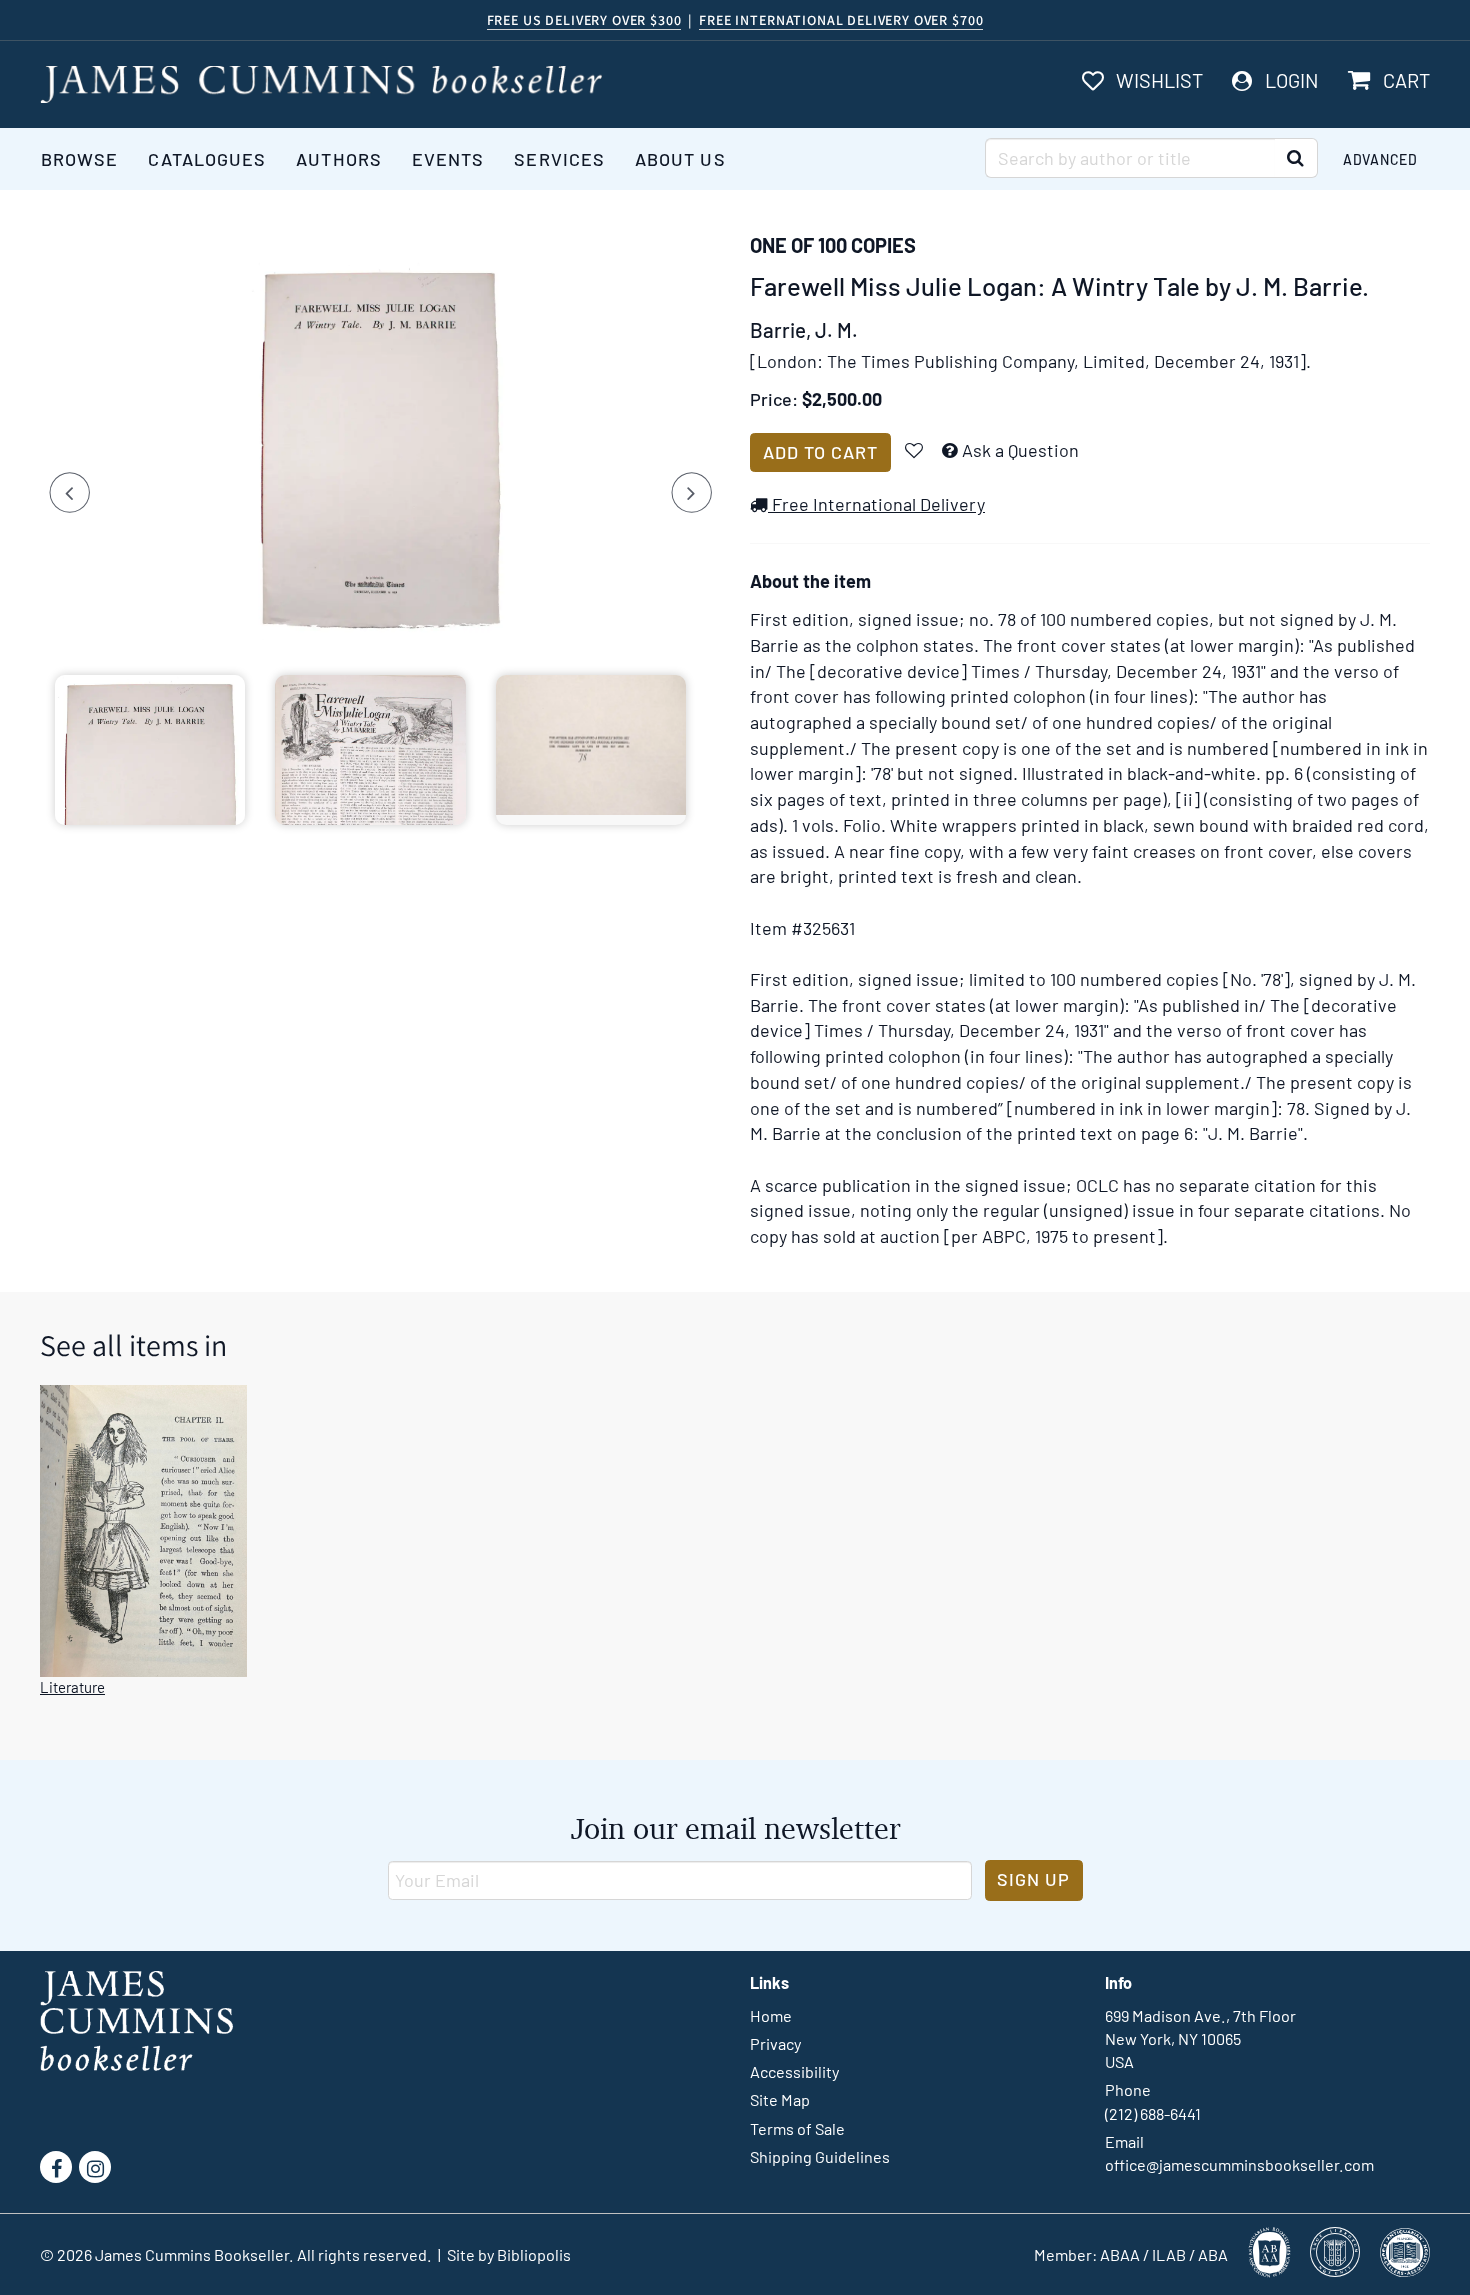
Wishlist (1159, 80)
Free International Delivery (876, 504)
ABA (1213, 2254)
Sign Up (1033, 1879)
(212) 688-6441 (1153, 2113)
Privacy (775, 2043)
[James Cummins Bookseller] (321, 84)
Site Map (780, 2099)
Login (1292, 80)
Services (559, 159)
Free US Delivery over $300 (584, 20)
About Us (680, 159)
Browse (79, 159)
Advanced (1380, 159)
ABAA (1120, 2254)
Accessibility (794, 2071)
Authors (339, 159)
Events (448, 159)
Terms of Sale (797, 2128)
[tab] (150, 750)
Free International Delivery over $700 (841, 20)
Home (771, 2015)
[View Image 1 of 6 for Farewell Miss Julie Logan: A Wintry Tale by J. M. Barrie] (380, 450)
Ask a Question (1020, 450)
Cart (1406, 80)
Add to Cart (820, 452)
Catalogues (207, 159)
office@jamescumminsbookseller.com (1239, 2164)
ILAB (1169, 2254)
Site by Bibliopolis (509, 2254)
